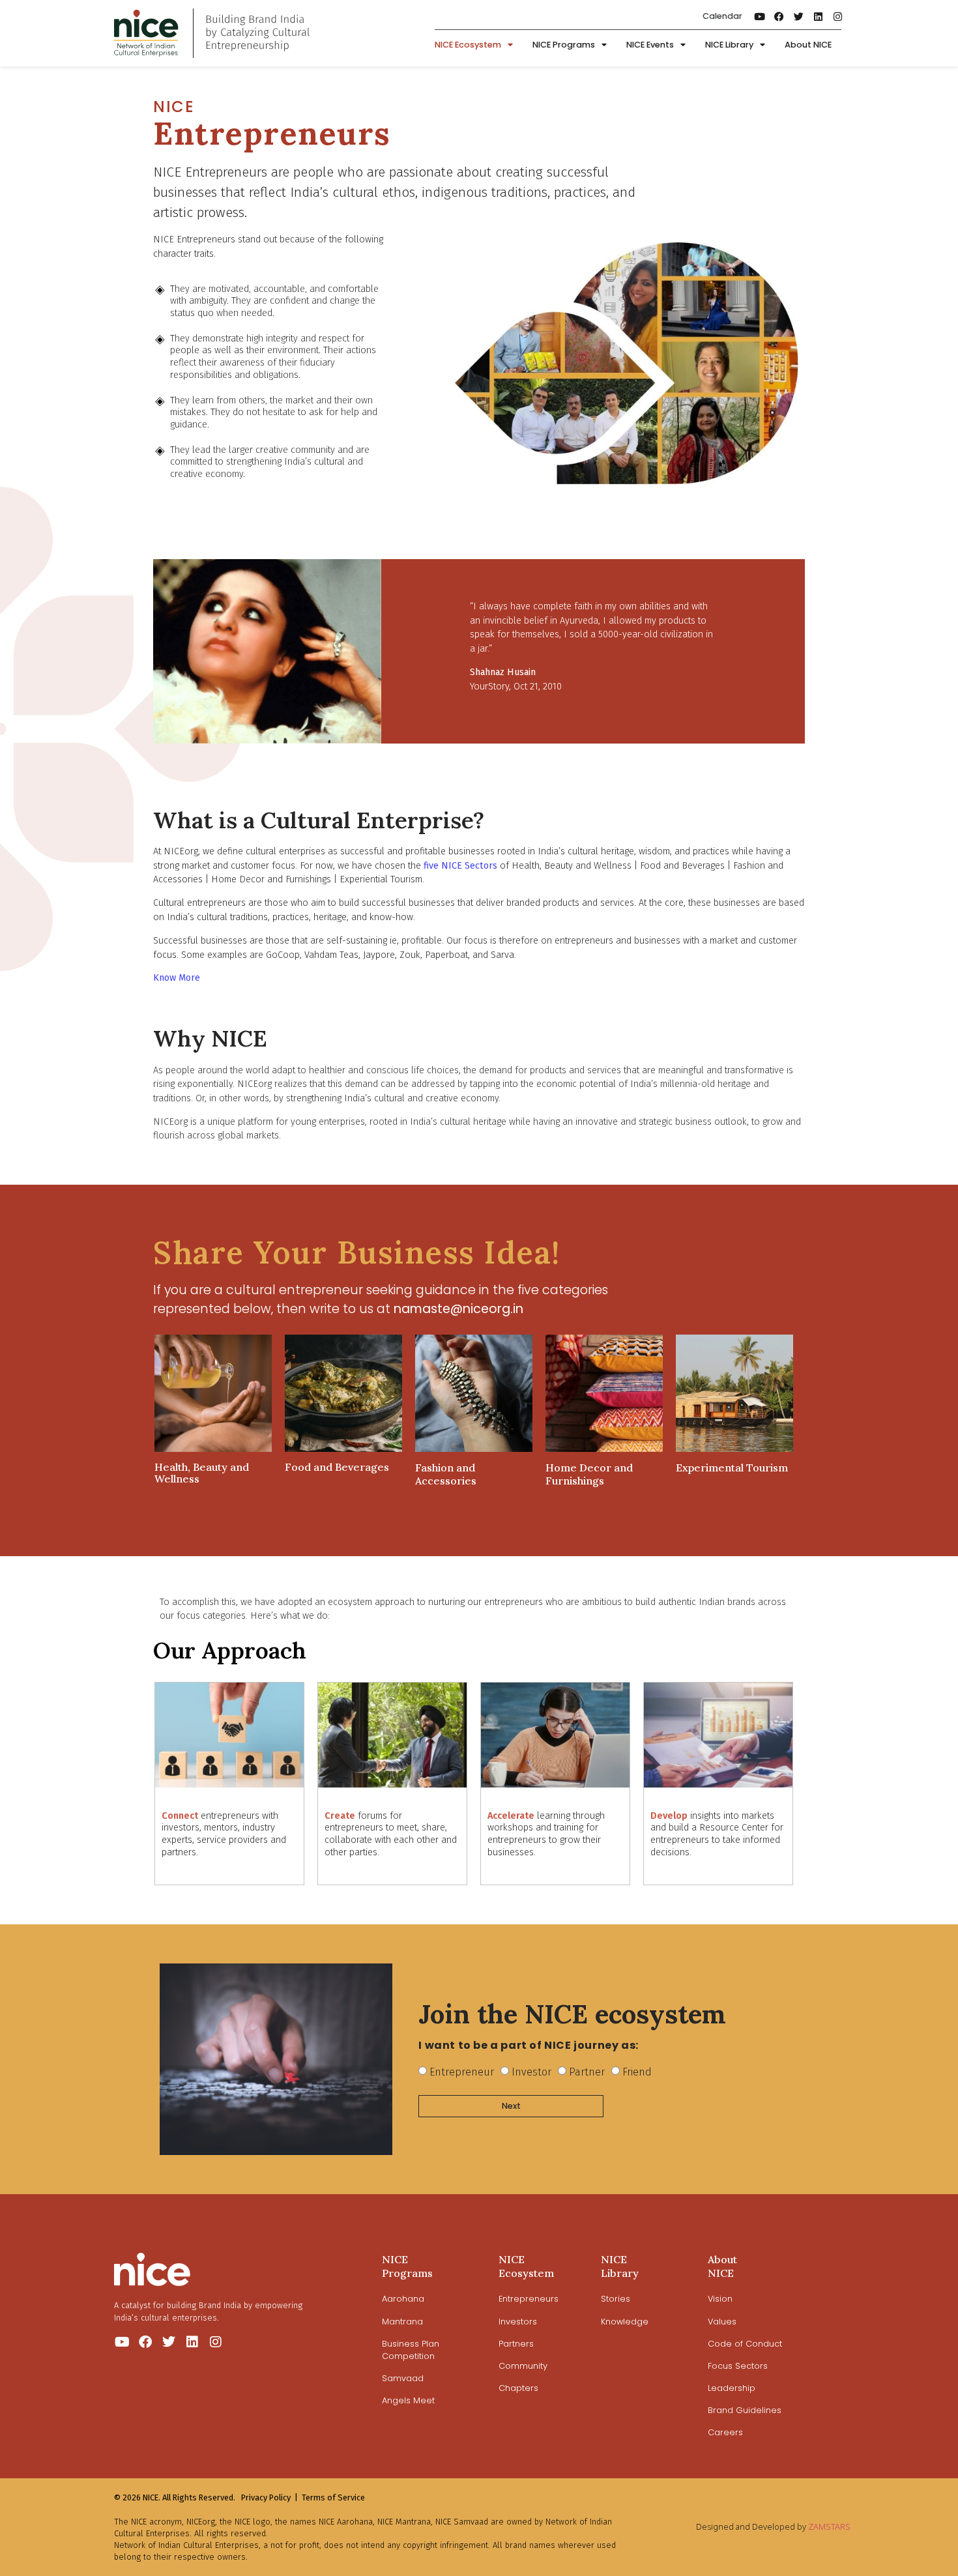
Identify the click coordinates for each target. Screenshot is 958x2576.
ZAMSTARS (829, 2526)
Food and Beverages (337, 1467)
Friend (637, 2072)
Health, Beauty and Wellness (202, 1473)
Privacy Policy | (269, 2497)
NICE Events (650, 45)
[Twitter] (799, 16)
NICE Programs (564, 45)
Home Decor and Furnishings (589, 1474)
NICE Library (729, 45)
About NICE (808, 45)
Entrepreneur (462, 2072)
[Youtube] (760, 16)
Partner (587, 2072)
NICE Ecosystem (468, 45)
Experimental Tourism (732, 1468)
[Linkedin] (819, 16)
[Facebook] (779, 16)
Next (511, 2106)
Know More (177, 978)
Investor (531, 2072)
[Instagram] (838, 16)
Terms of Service (333, 2497)
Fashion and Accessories (446, 1474)
